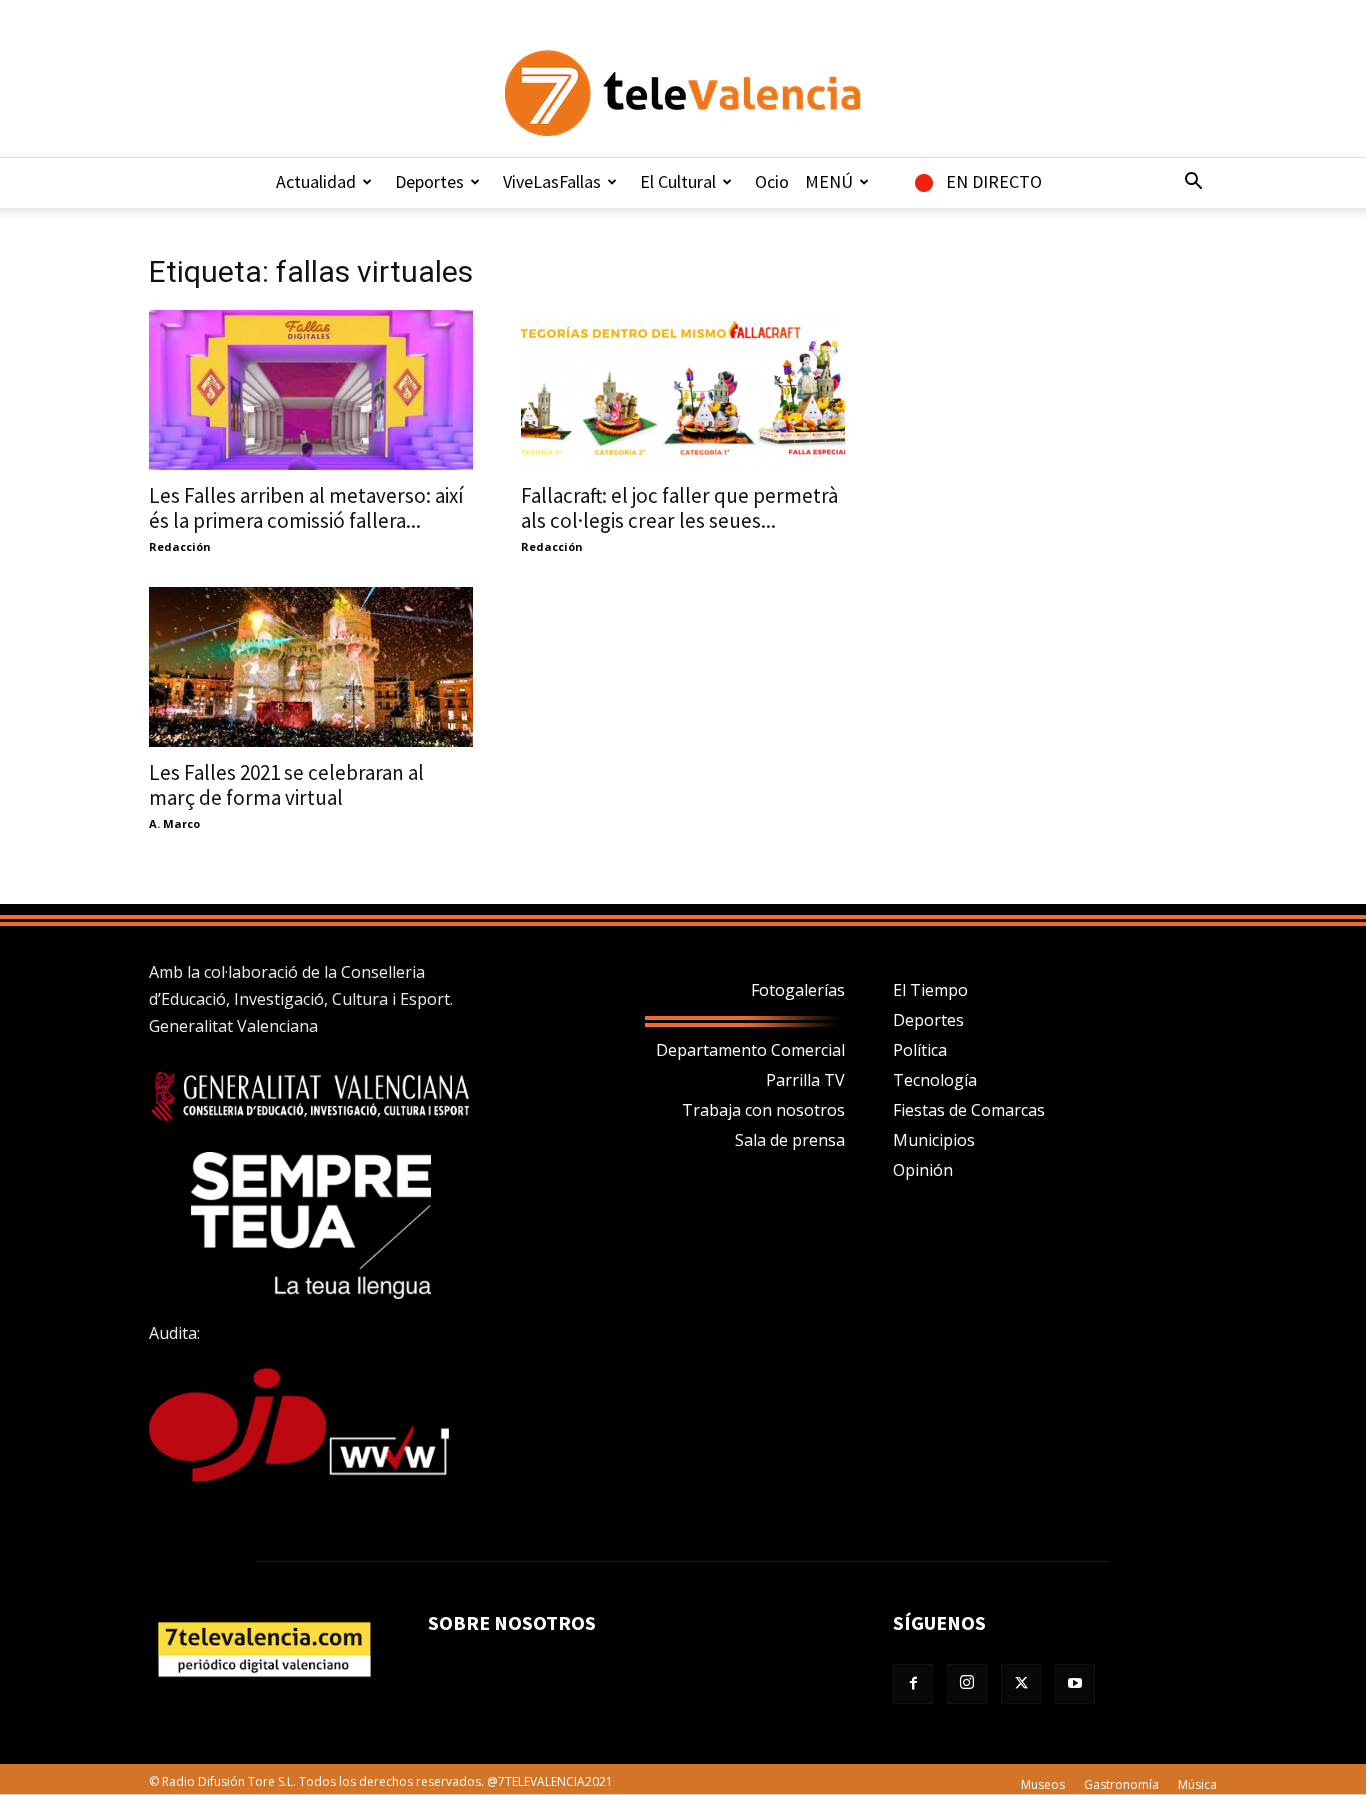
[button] (1193, 183)
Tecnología (935, 1080)
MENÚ (829, 181)
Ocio (772, 181)
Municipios (934, 1140)
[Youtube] (1075, 1684)
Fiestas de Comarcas (969, 1110)
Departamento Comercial (750, 1050)
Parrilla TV (805, 1080)
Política (920, 1050)
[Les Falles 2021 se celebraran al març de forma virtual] (311, 667)
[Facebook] (913, 1684)
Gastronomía (1121, 1784)
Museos (1043, 1784)
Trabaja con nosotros (763, 1110)
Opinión (923, 1170)
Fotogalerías (798, 990)
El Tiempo (930, 990)
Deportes (429, 181)
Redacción (180, 546)
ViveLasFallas (552, 181)
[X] (1021, 1684)
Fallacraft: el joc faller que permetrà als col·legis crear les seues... (679, 508)
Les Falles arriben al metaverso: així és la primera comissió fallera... (306, 508)
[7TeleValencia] (683, 93)
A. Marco (174, 823)
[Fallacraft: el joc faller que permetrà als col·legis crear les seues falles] (683, 390)
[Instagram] (967, 1684)
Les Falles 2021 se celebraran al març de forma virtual (286, 785)
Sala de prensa (790, 1140)
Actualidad (316, 181)
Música (1197, 1784)
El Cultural (678, 181)
